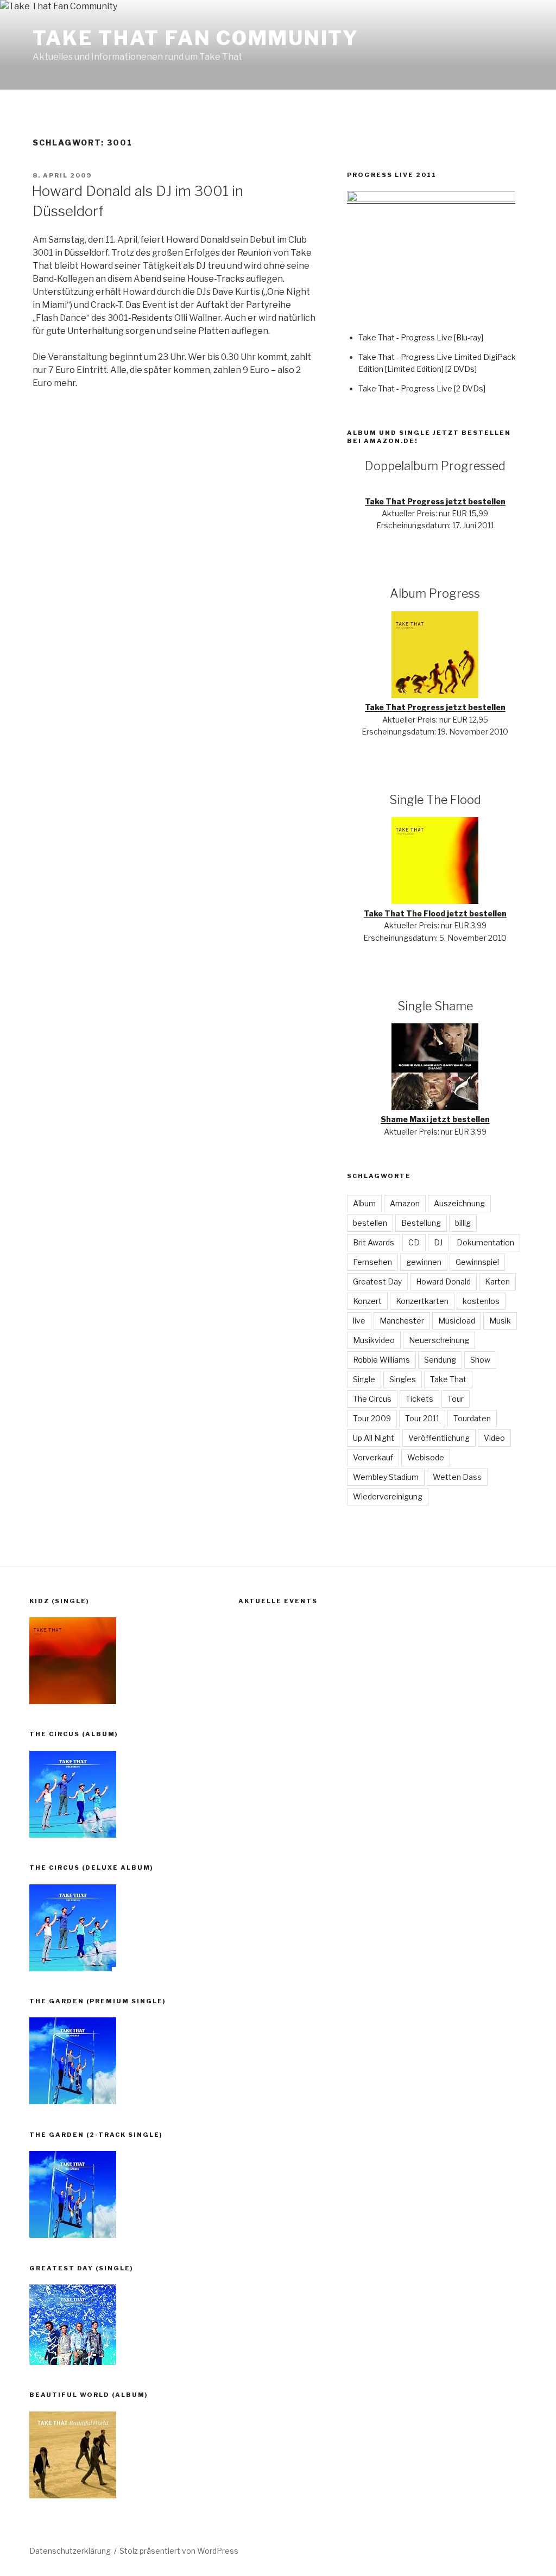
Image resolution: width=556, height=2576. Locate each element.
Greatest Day (377, 1281)
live (359, 1321)
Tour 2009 (372, 1418)
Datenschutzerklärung (70, 2551)
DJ (438, 1242)
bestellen (370, 1223)
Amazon (405, 1203)
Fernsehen (372, 1262)
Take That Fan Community (196, 38)
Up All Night (374, 1438)
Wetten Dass (457, 1477)
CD (414, 1242)
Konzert (367, 1301)
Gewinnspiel (477, 1262)
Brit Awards (374, 1242)
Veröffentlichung (439, 1438)
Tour (456, 1399)
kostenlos (481, 1301)
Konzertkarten (422, 1301)
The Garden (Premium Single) (97, 2001)
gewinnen (424, 1262)
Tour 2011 (422, 1418)
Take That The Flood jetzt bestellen (435, 913)
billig (463, 1223)
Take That (448, 1379)
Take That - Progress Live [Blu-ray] (421, 337)
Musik (500, 1321)
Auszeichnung (459, 1203)
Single (364, 1379)
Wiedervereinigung (388, 1496)
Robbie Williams (381, 1360)
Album (364, 1203)
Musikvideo (374, 1340)
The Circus (372, 1399)
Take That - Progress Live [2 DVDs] (422, 388)
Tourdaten (472, 1418)
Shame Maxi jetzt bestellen (435, 1119)
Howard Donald (443, 1281)
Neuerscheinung (439, 1340)
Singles (403, 1379)
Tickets (419, 1399)
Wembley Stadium (386, 1477)
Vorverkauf (373, 1457)
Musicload (457, 1321)
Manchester (402, 1321)
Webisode (426, 1457)
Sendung (440, 1360)
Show (480, 1360)
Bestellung (421, 1223)
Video (494, 1438)
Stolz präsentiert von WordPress (179, 2551)
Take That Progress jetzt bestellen (435, 501)
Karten (497, 1281)
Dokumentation (485, 1242)
